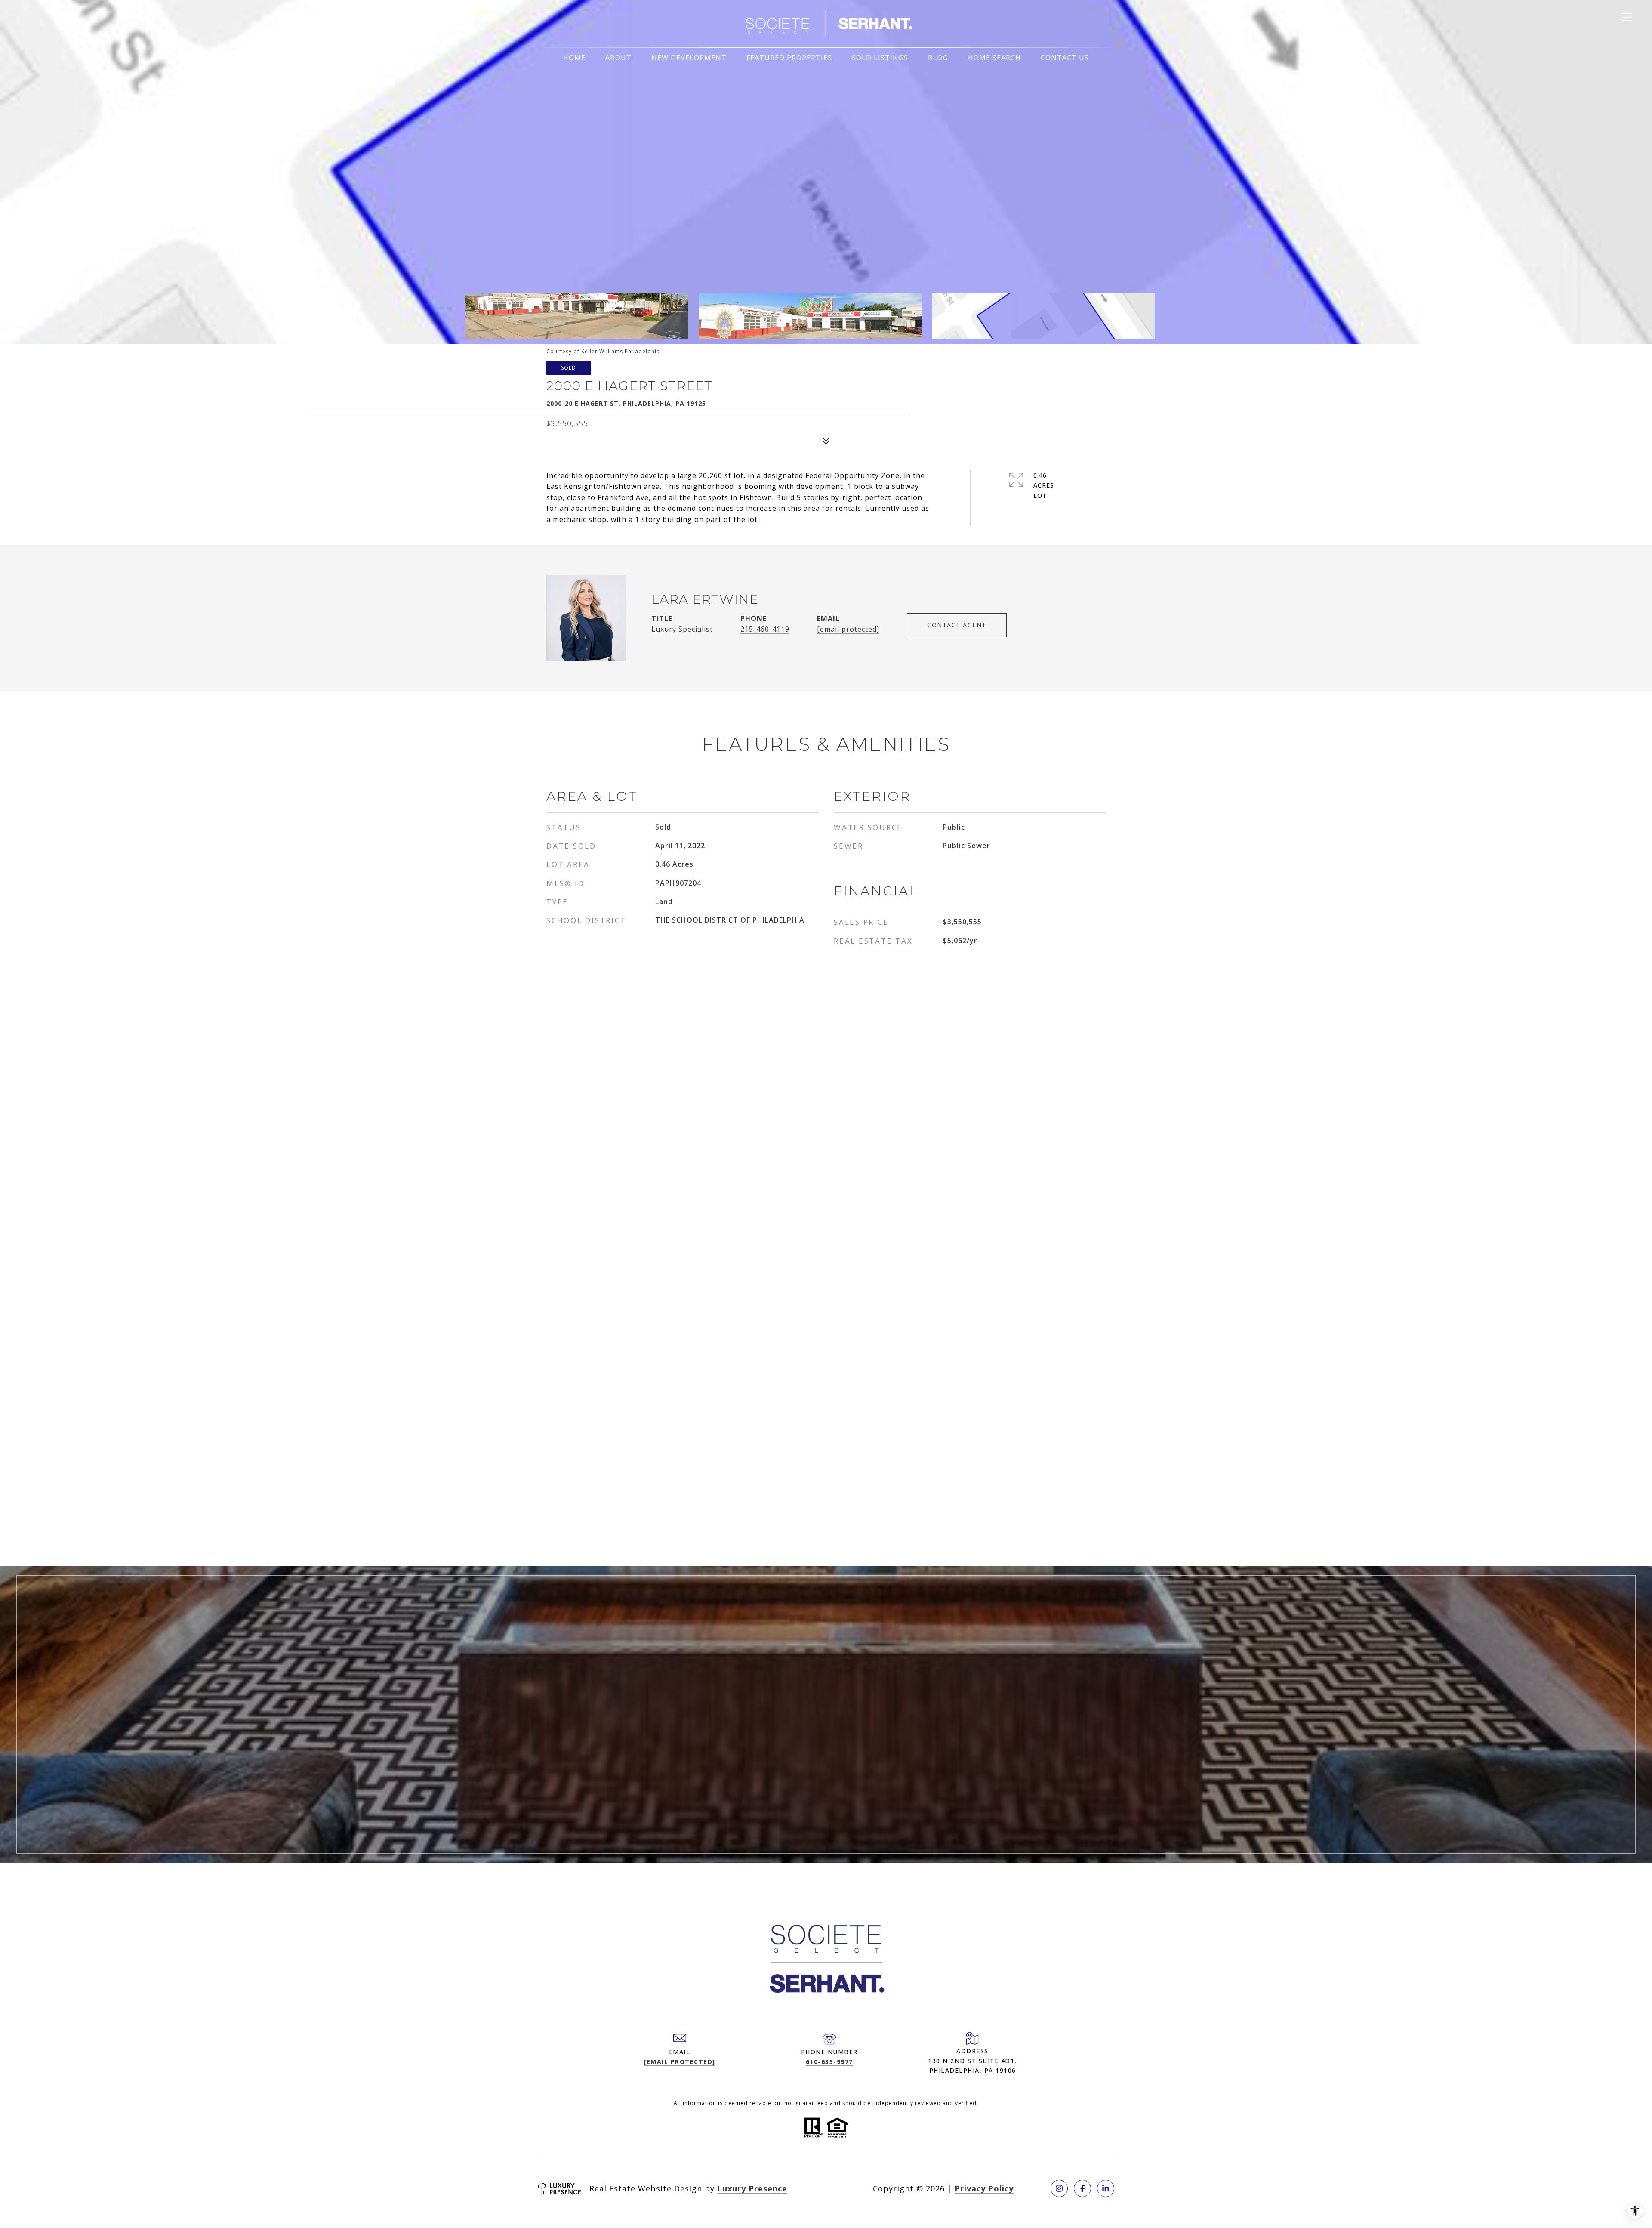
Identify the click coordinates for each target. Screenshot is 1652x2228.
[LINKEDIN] (1106, 2188)
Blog (938, 58)
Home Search (994, 58)
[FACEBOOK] (1082, 2188)
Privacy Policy (984, 2188)
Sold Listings (880, 58)
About (618, 58)
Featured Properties (789, 58)
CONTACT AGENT (957, 625)
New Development (689, 58)
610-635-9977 (829, 2062)
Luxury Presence (752, 2188)
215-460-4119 (765, 629)
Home (574, 58)
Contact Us (1065, 58)
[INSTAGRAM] (1059, 2188)
